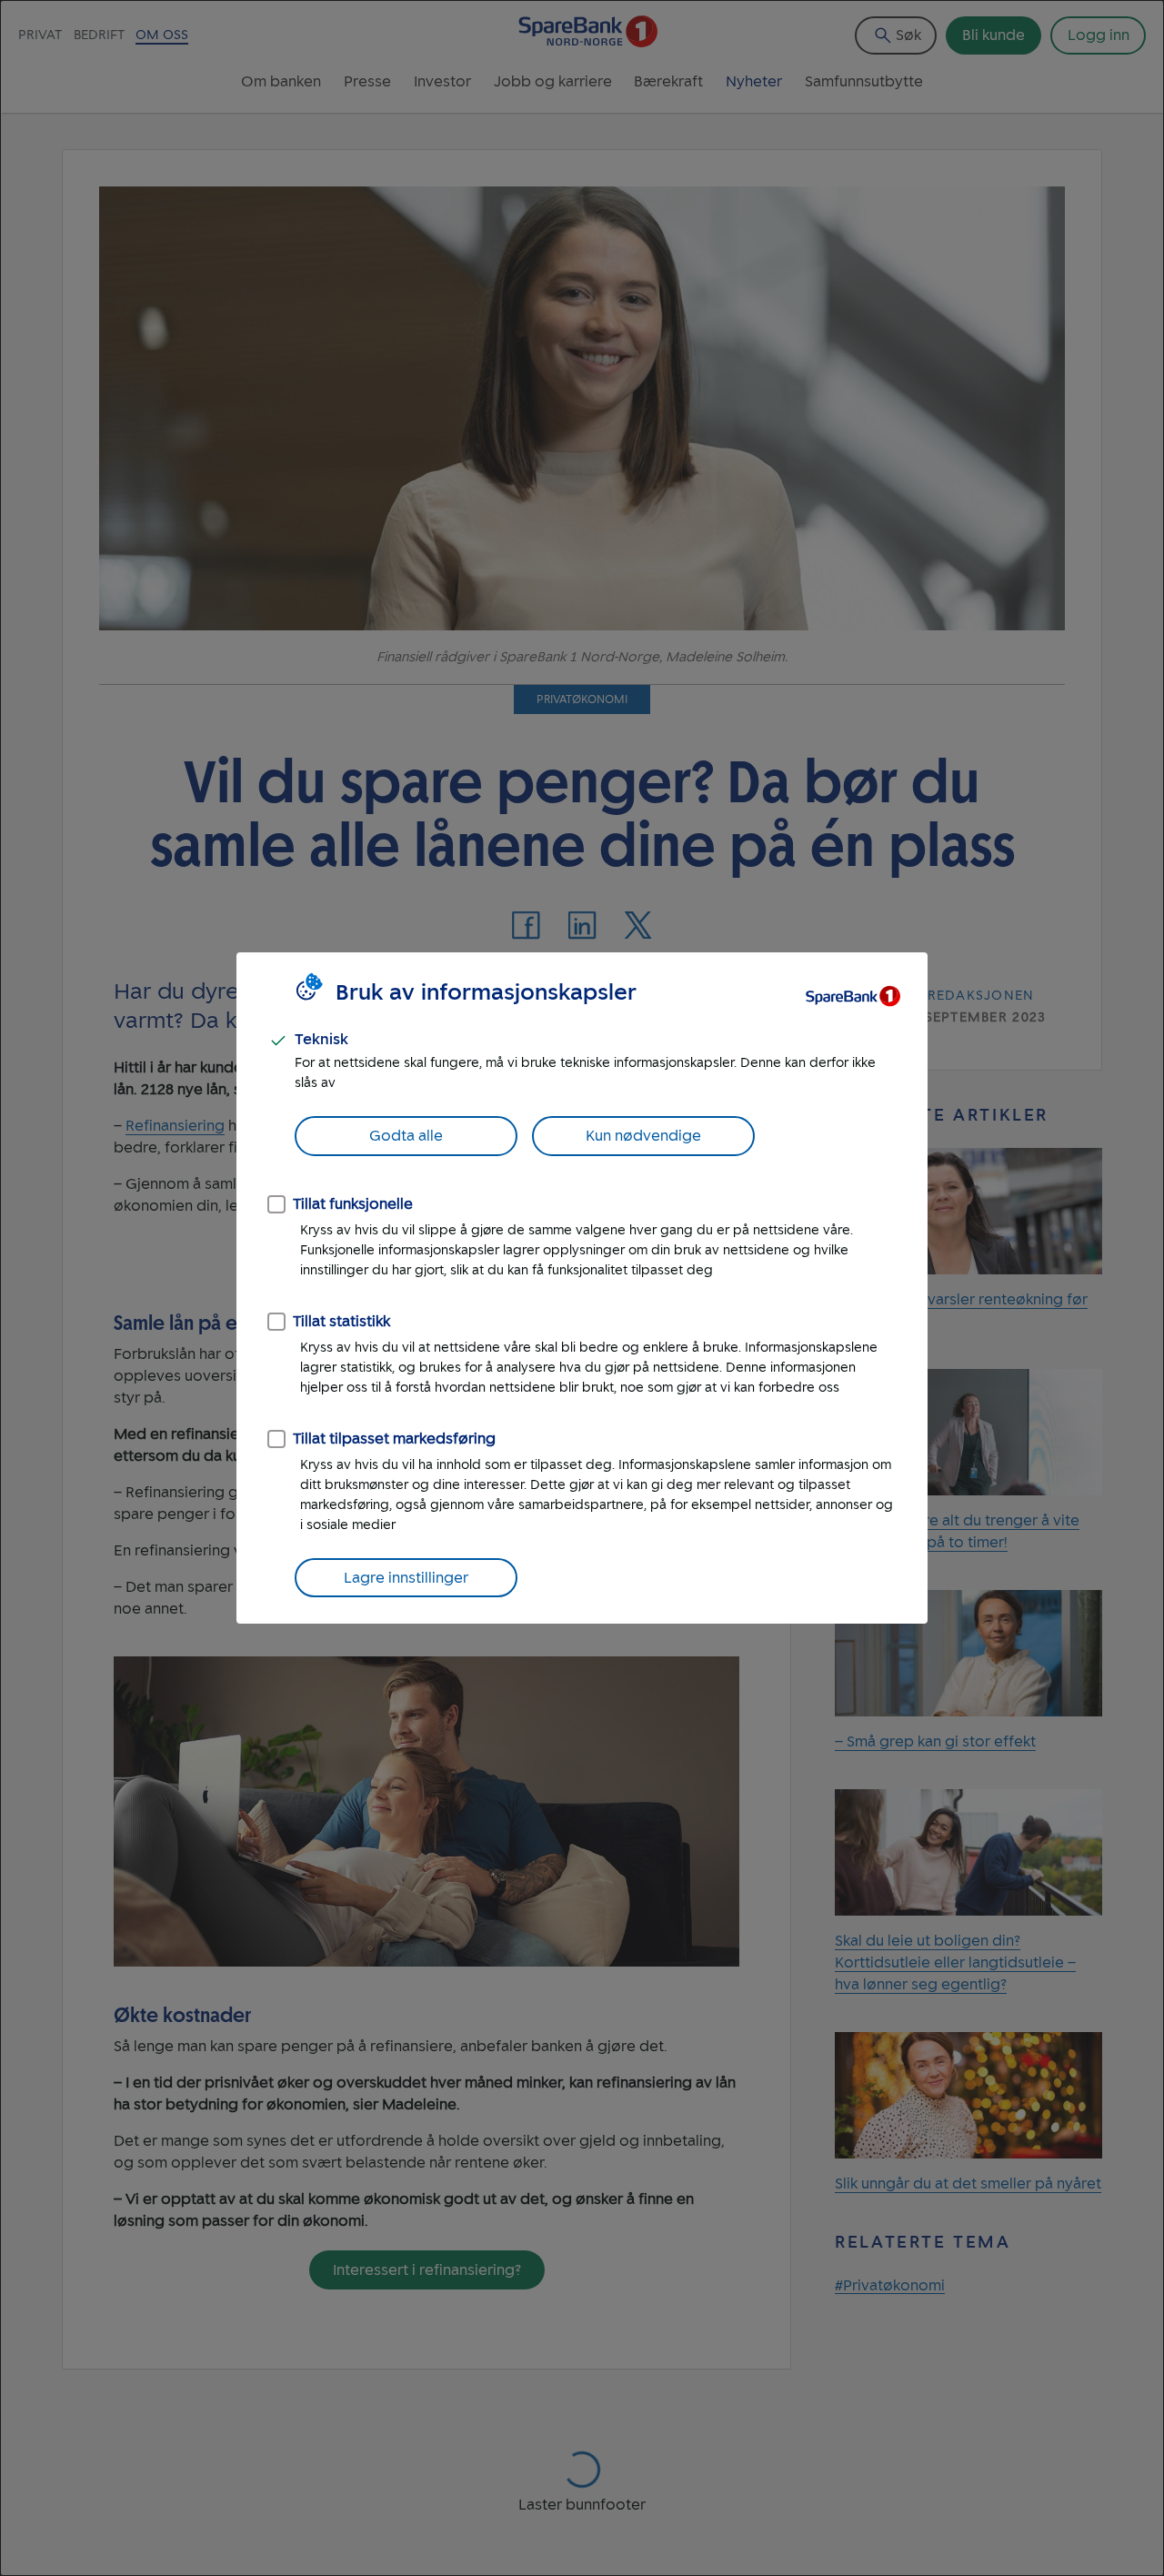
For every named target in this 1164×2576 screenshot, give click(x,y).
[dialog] (582, 1288)
